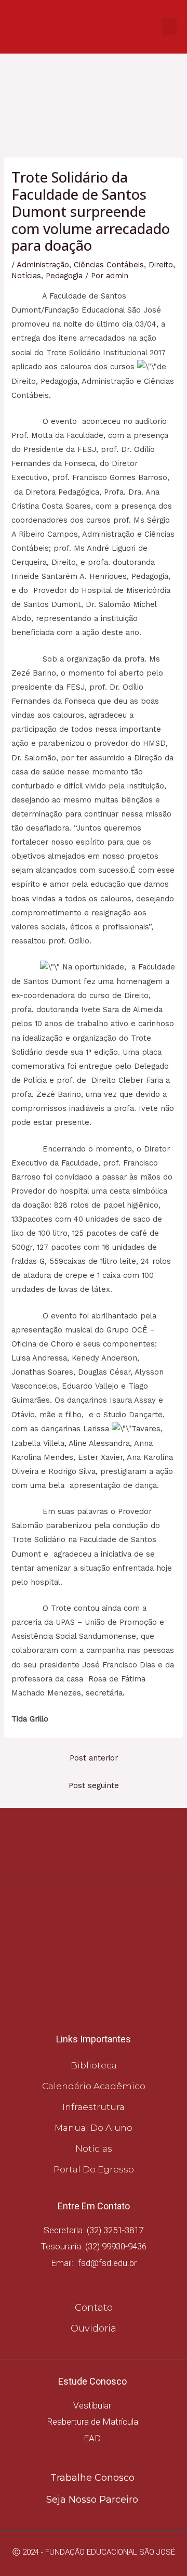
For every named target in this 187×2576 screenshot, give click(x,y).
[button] (169, 27)
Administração (43, 265)
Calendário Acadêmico (94, 2086)
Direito (161, 265)
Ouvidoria (94, 2328)
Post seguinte (94, 1785)
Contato (94, 2308)
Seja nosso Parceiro (92, 2500)
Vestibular (92, 2405)
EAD (92, 2438)
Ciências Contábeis (109, 265)
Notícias (26, 276)
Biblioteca (94, 2065)
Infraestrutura (94, 2107)
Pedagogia (64, 276)
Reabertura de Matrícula (92, 2422)
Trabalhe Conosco (92, 2478)
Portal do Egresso (94, 2169)
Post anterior (94, 1758)
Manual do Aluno (94, 2128)
